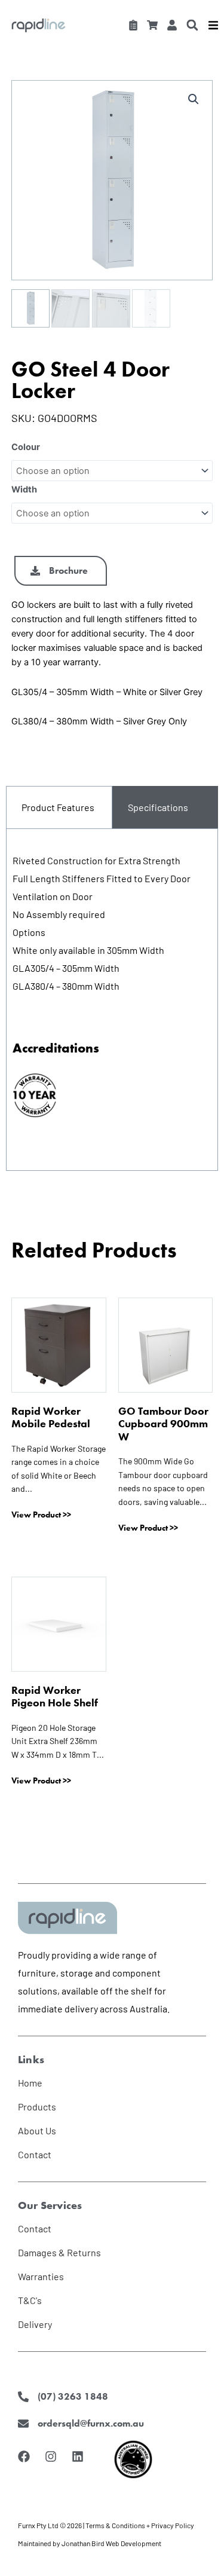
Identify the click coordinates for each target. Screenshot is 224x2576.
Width (24, 489)
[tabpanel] (112, 999)
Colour (26, 447)
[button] (192, 25)
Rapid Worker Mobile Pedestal (51, 1417)
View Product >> (41, 1515)
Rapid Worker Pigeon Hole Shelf (55, 1697)
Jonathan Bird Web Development (111, 2543)
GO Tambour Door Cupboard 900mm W (163, 1424)
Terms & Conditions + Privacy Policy (140, 2525)
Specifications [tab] (158, 807)
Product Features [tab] (58, 807)
